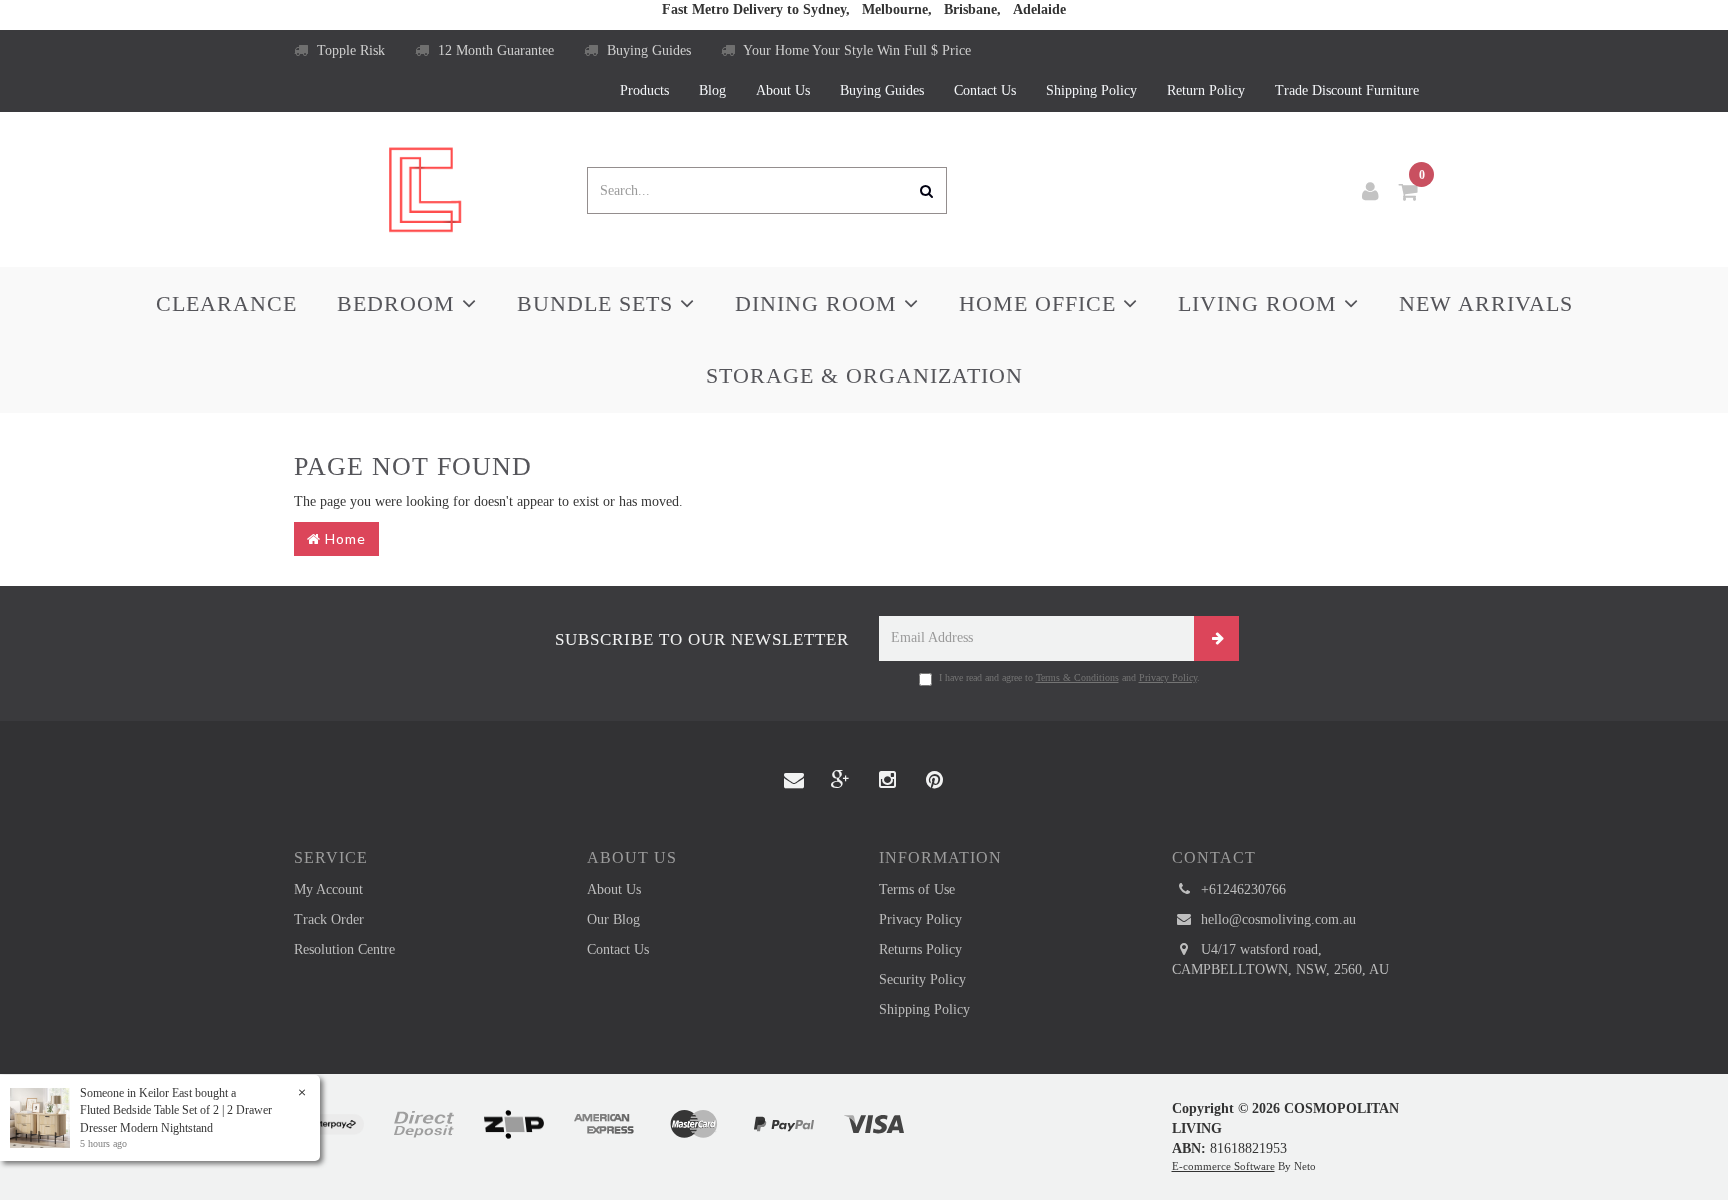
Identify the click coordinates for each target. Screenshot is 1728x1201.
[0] (1409, 192)
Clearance (226, 303)
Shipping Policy (1091, 90)
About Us (783, 90)
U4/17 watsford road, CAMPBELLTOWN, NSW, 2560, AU (1280, 959)
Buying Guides (647, 50)
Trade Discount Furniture (1347, 90)
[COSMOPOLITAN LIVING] (425, 188)
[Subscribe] (1216, 638)
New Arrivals (1486, 303)
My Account (328, 889)
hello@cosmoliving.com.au (1276, 919)
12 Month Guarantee (494, 50)
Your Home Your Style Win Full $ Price (855, 50)
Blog (712, 90)
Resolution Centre (344, 949)
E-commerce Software (1223, 1166)
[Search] (927, 190)
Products (644, 90)
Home (343, 538)
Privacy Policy (1168, 677)
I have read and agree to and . (1069, 677)
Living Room (1261, 303)
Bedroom (399, 303)
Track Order (329, 919)
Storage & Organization (864, 375)
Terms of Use (917, 889)
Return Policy (1206, 90)
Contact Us (985, 90)
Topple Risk (349, 50)
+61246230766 (1241, 889)
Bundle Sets (598, 303)
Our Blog (613, 919)
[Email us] (794, 781)
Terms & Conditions (1077, 677)
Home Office (1041, 303)
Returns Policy (920, 949)
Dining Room (819, 303)
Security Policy (922, 979)
